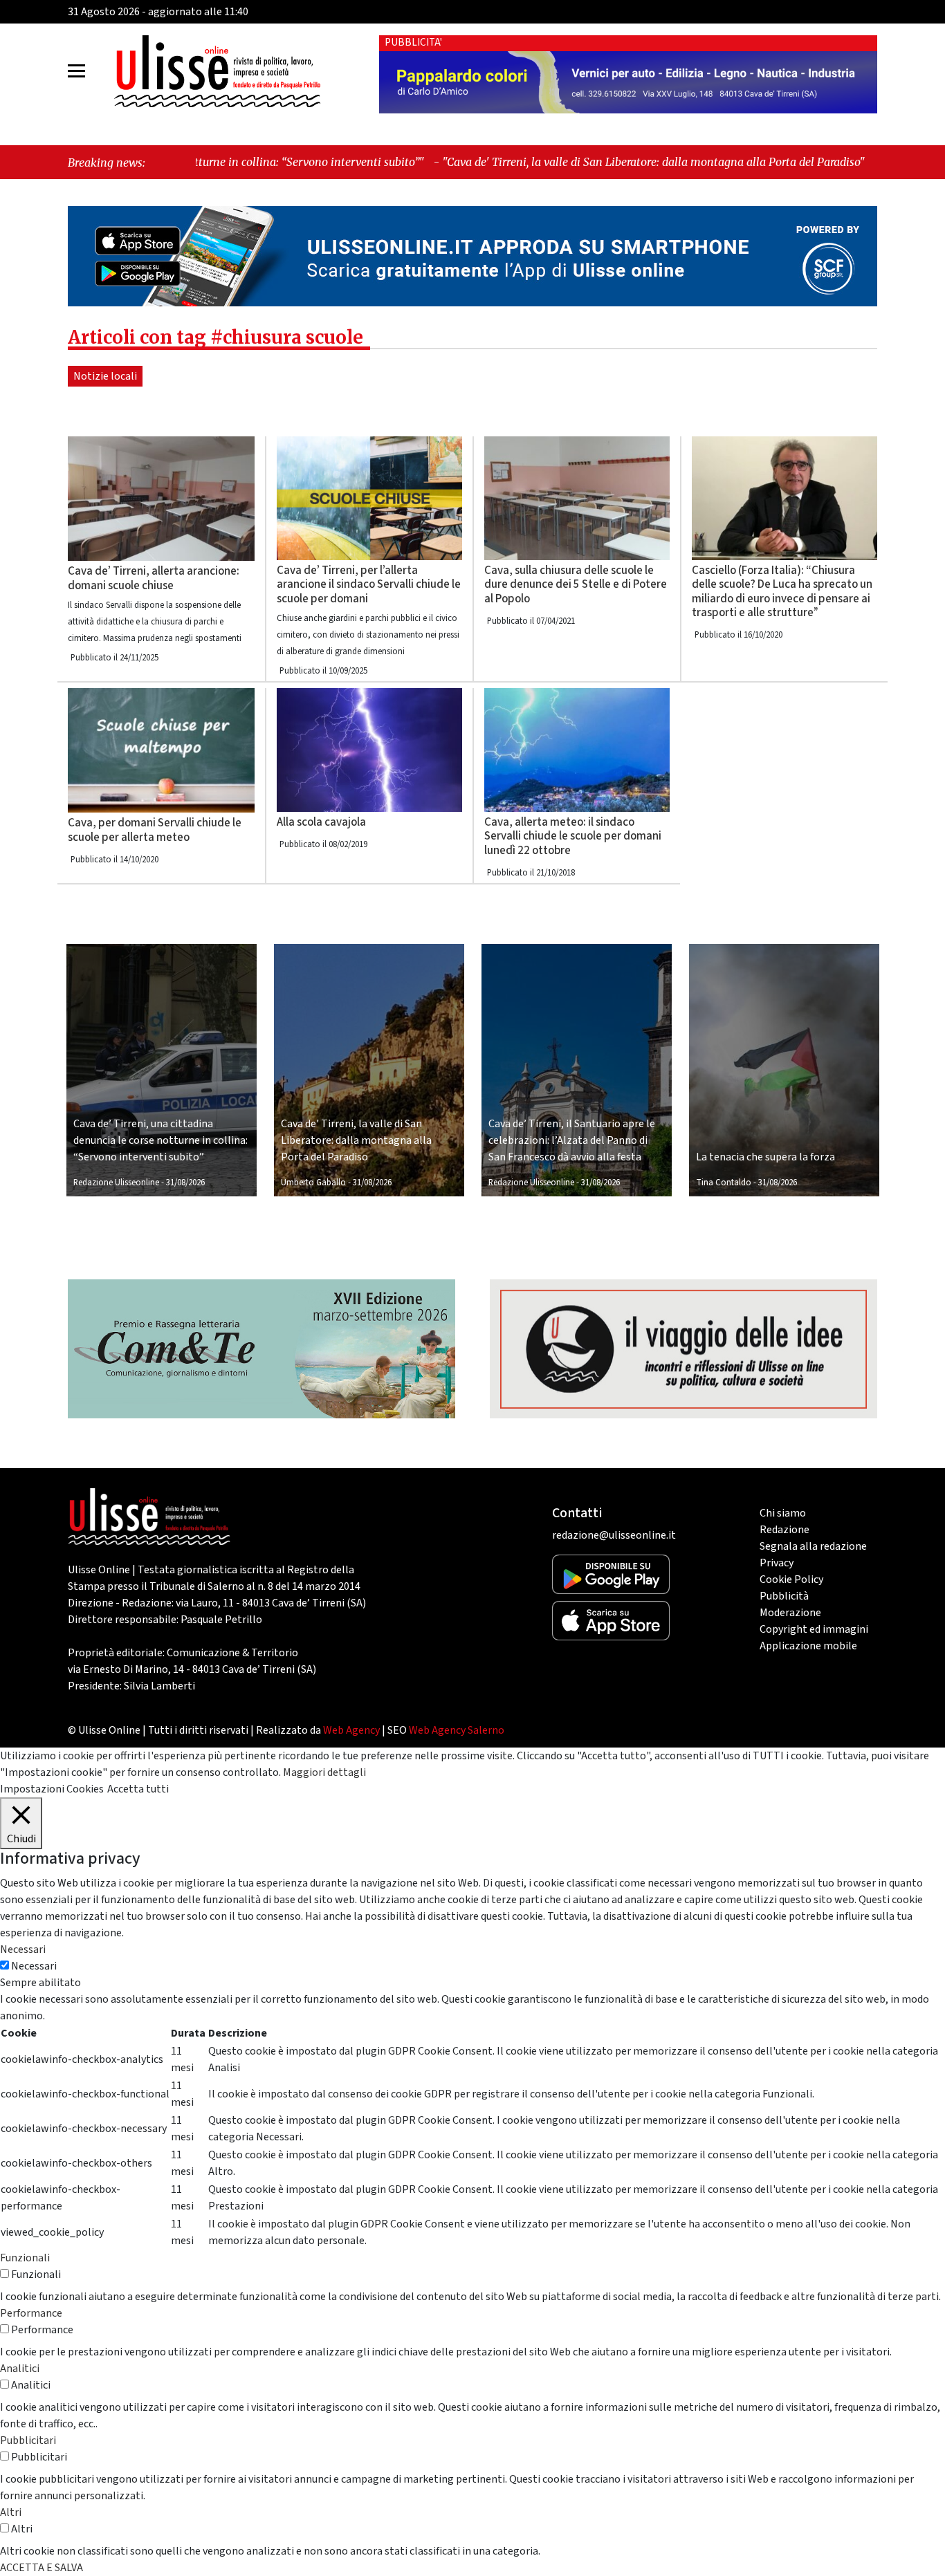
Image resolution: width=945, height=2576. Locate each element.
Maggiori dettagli (324, 1772)
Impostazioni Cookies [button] (52, 1789)
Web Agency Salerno (457, 1730)
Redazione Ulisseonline (116, 1183)
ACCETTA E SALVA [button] (42, 2568)
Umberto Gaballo (313, 1183)
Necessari (34, 1966)
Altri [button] (11, 2512)
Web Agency (351, 1730)
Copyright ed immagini (814, 1629)
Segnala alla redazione (813, 1546)
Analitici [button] (20, 2369)
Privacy (777, 1563)
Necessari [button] (23, 1949)
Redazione (785, 1530)
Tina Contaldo (724, 1183)
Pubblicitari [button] (28, 2440)
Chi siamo (783, 1513)
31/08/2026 (185, 1183)
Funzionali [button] (25, 2258)
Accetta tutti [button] (138, 1789)
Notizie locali (105, 376)
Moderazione (790, 1613)
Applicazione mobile (808, 1646)
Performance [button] (31, 2313)
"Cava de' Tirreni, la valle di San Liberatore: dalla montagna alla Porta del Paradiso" (509, 162)
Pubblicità (784, 1596)
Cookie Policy (791, 1579)
